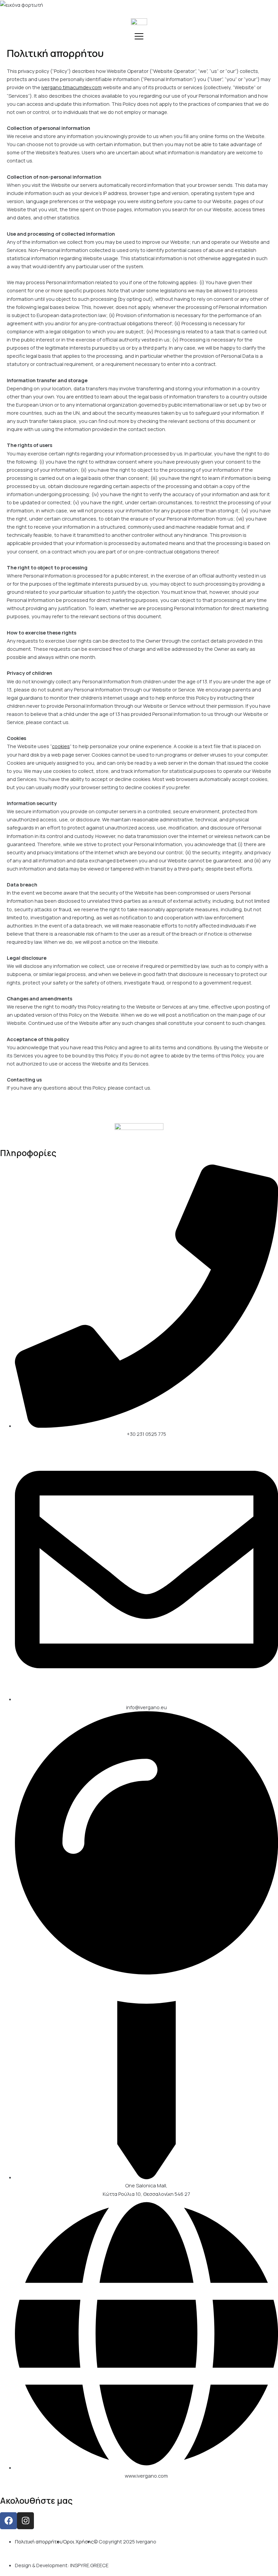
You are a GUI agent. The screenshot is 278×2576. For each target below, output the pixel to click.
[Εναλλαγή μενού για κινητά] (139, 36)
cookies (61, 746)
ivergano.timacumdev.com (72, 87)
